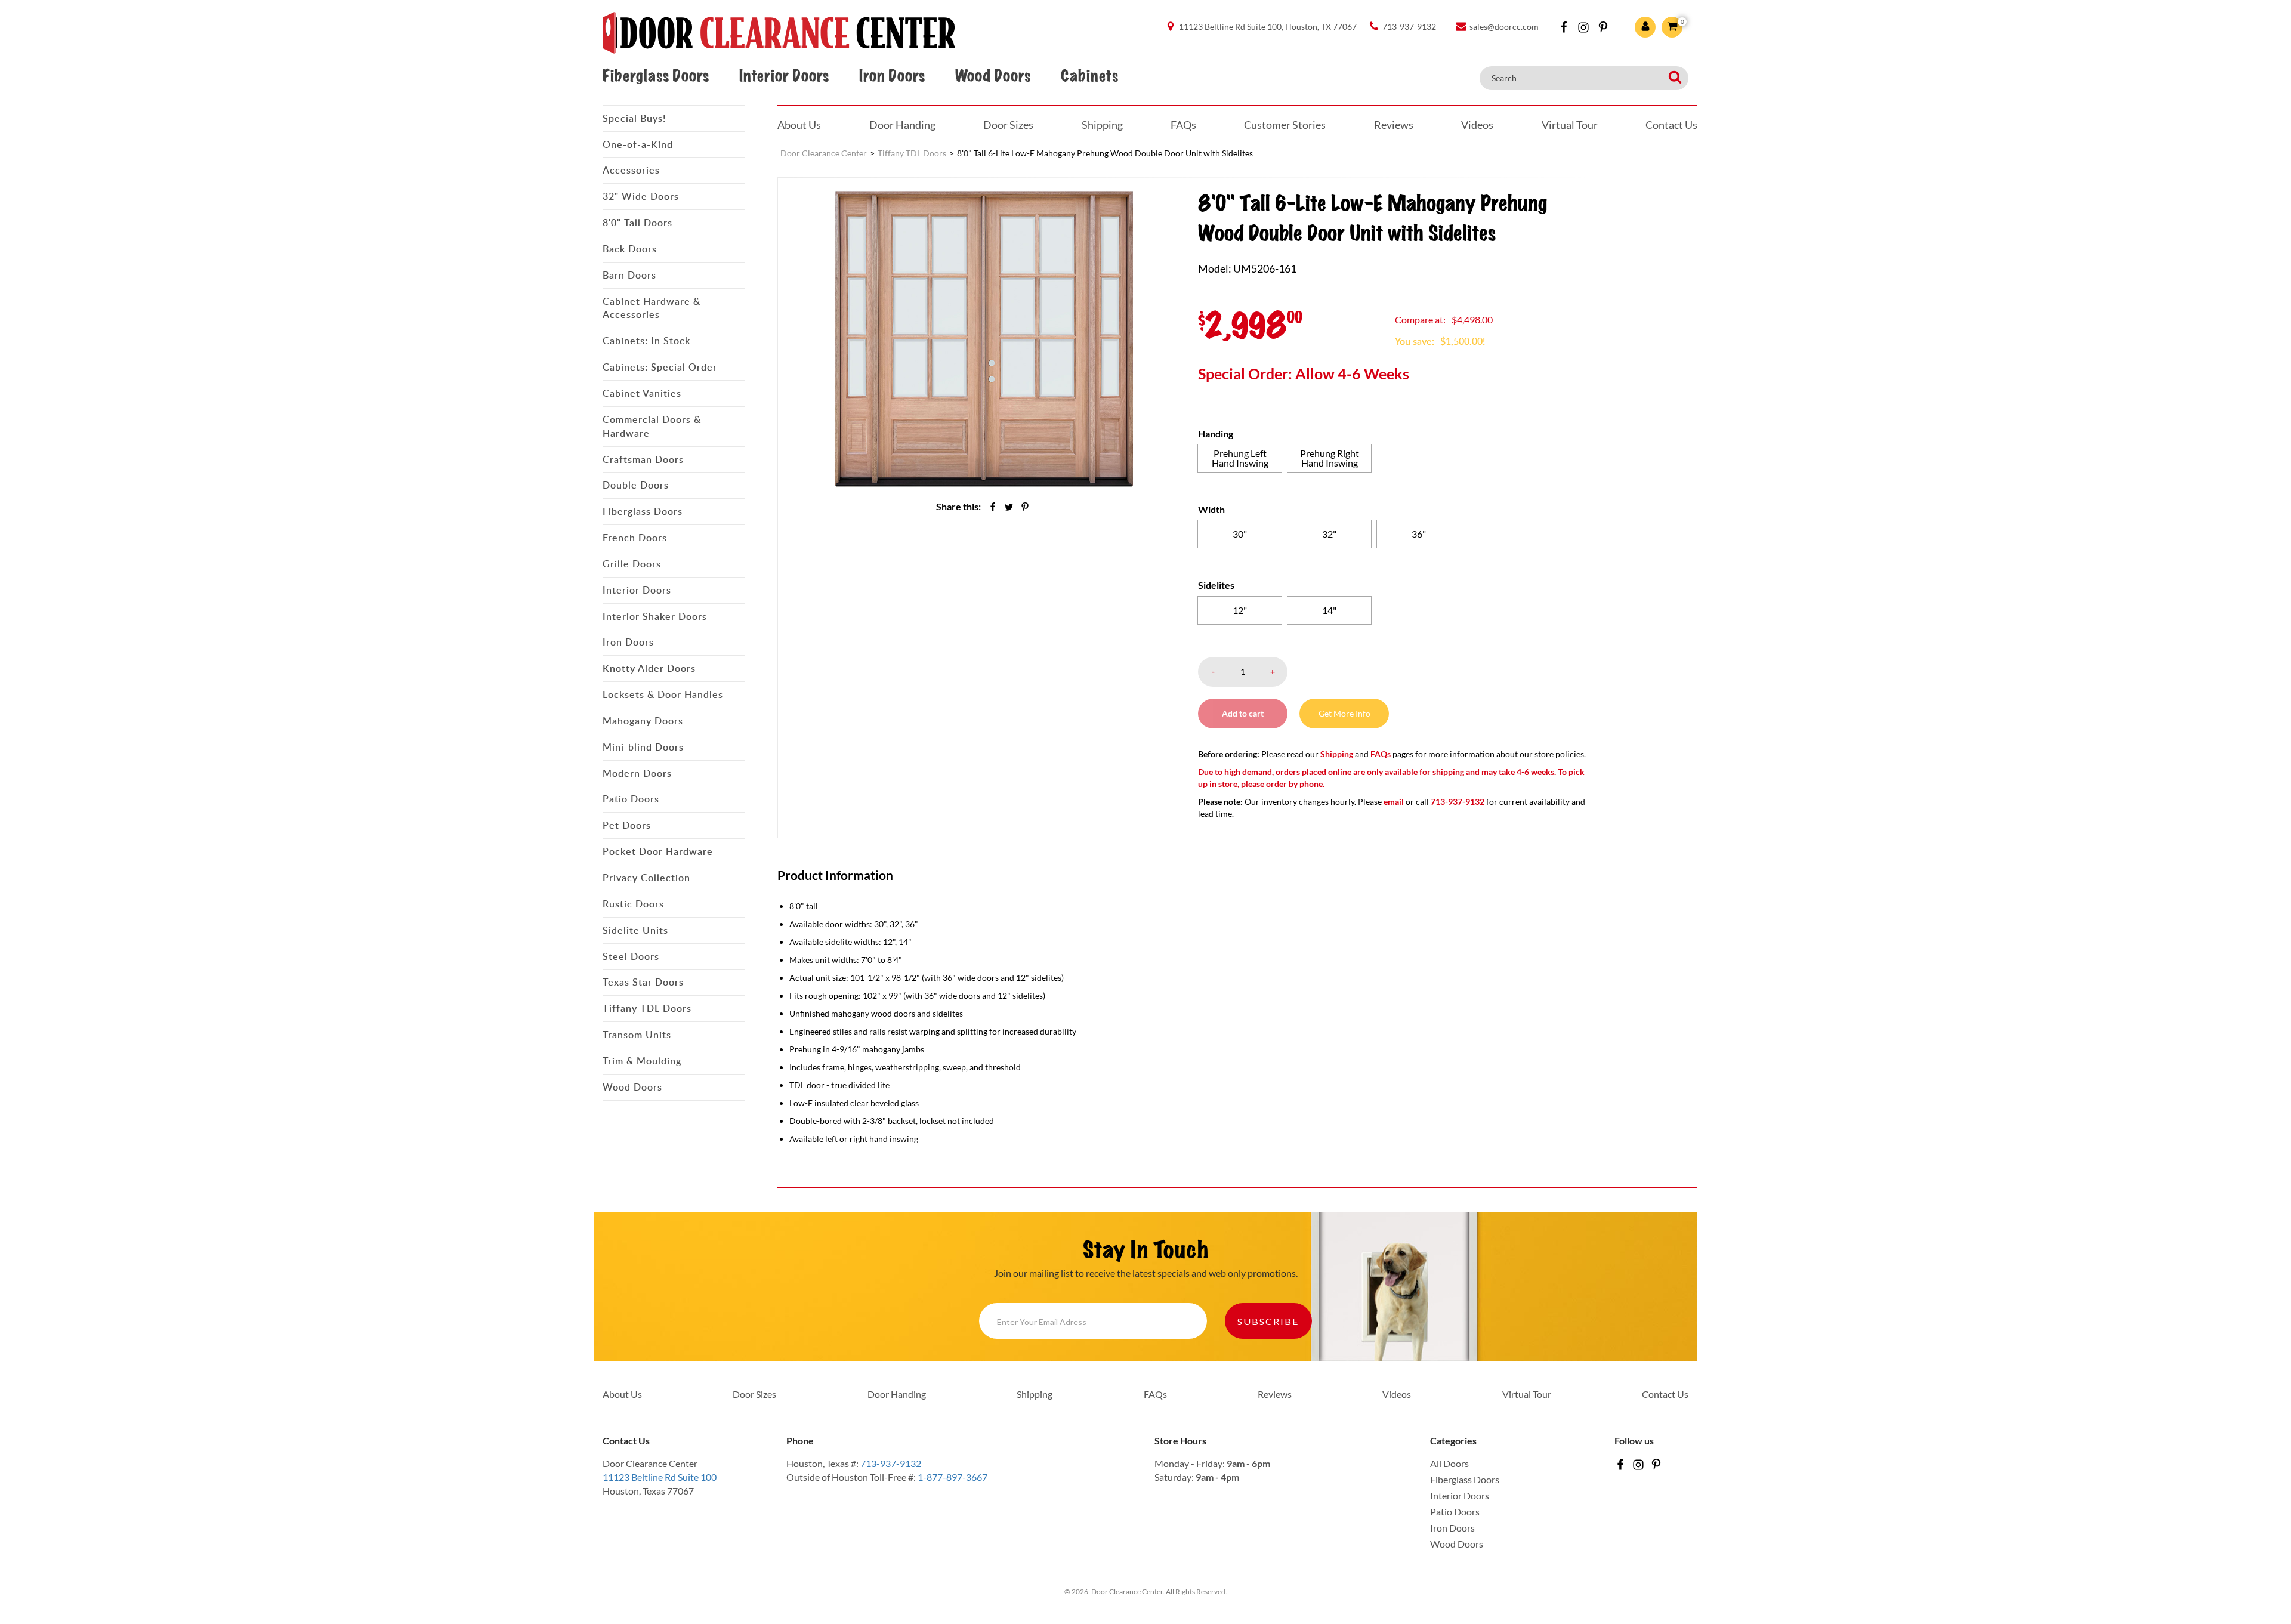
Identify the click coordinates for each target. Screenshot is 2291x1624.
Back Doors (630, 249)
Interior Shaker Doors (655, 616)
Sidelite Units (635, 930)
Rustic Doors (633, 904)
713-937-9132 (891, 1463)
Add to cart (1243, 713)
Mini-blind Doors (643, 747)
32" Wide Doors (641, 196)
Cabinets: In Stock (646, 341)
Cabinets (1089, 76)
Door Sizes (1008, 125)
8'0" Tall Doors (637, 223)
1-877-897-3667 (952, 1477)
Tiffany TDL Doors (647, 1008)
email (1394, 802)
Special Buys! (634, 118)
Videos (1477, 125)
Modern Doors (637, 773)
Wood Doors (993, 76)
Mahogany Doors (643, 721)
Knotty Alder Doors (649, 668)
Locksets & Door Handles (663, 694)
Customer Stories (1285, 125)
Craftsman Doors (643, 459)
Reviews (1394, 125)
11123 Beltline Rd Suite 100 (660, 1477)
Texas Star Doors (643, 982)
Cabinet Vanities (642, 393)
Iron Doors (892, 76)
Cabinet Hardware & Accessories (652, 308)
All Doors (1449, 1463)
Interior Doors (784, 76)
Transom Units (637, 1035)
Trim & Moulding (642, 1061)
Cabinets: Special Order (660, 367)
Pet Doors (627, 825)
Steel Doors (631, 956)
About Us (799, 125)
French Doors (635, 538)
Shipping (1102, 125)
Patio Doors (631, 799)
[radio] (1240, 458)
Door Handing (902, 125)
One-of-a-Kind (638, 144)
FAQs (1183, 125)
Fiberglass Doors (656, 76)
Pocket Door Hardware (658, 851)
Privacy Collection (646, 878)
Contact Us (1671, 125)
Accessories (631, 170)
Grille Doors (632, 564)
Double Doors (636, 485)
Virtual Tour (1570, 125)
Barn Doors (629, 275)
